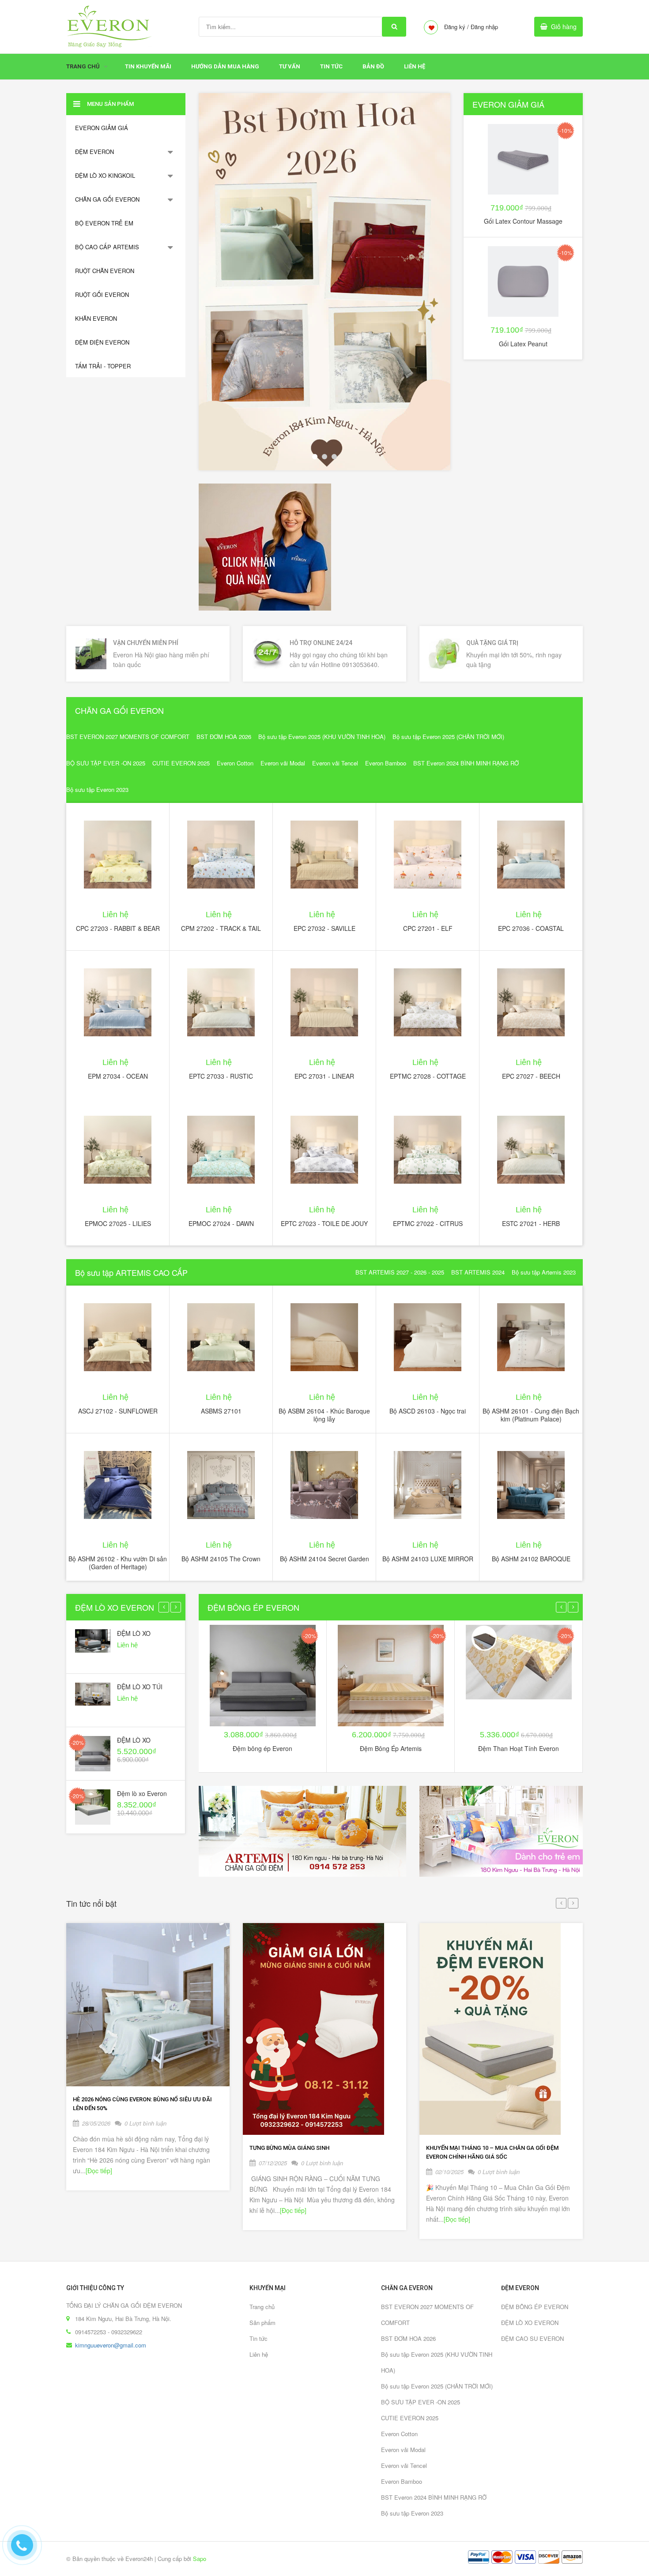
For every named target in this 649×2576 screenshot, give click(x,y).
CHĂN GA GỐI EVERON (107, 199)
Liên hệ (259, 2354)
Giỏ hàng (564, 26)
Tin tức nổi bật (91, 1903)
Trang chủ (262, 2307)
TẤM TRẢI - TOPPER (103, 366)
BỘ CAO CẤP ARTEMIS (107, 247)
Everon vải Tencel (335, 763)
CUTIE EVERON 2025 (181, 763)
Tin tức (258, 2338)
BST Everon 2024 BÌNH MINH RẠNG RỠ (466, 763)
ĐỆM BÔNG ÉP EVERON (253, 1607)
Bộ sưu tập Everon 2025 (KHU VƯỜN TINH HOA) (322, 737)
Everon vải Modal (283, 763)
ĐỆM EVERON (94, 152)
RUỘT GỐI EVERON (102, 294)
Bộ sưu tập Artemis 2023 (544, 1272)
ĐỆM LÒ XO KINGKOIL (105, 175)
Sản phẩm (262, 2323)
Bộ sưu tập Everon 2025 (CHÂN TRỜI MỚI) (448, 737)
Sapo (200, 2559)
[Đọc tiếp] (99, 2171)
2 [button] (324, 457)
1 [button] (315, 457)
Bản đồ (373, 66)
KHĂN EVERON (96, 318)
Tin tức (331, 66)
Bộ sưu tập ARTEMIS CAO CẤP (131, 1272)
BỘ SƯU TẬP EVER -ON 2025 (106, 763)
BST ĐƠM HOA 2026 (224, 737)
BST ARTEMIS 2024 (478, 1272)
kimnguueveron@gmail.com (111, 2345)
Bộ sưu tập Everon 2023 (97, 789)
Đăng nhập (484, 27)
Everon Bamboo (386, 763)
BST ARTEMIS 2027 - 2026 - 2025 (400, 1272)
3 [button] (334, 457)
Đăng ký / (457, 27)
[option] (324, 282)
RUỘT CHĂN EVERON (105, 271)
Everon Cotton (235, 763)
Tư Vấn (290, 66)
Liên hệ (415, 66)
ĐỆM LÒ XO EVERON (115, 1607)
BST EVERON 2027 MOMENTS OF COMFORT (128, 737)
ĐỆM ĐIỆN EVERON (102, 342)
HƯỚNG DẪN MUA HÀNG (225, 66)
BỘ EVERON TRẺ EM (104, 223)
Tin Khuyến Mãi (148, 66)
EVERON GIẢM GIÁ (102, 128)
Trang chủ (83, 66)
